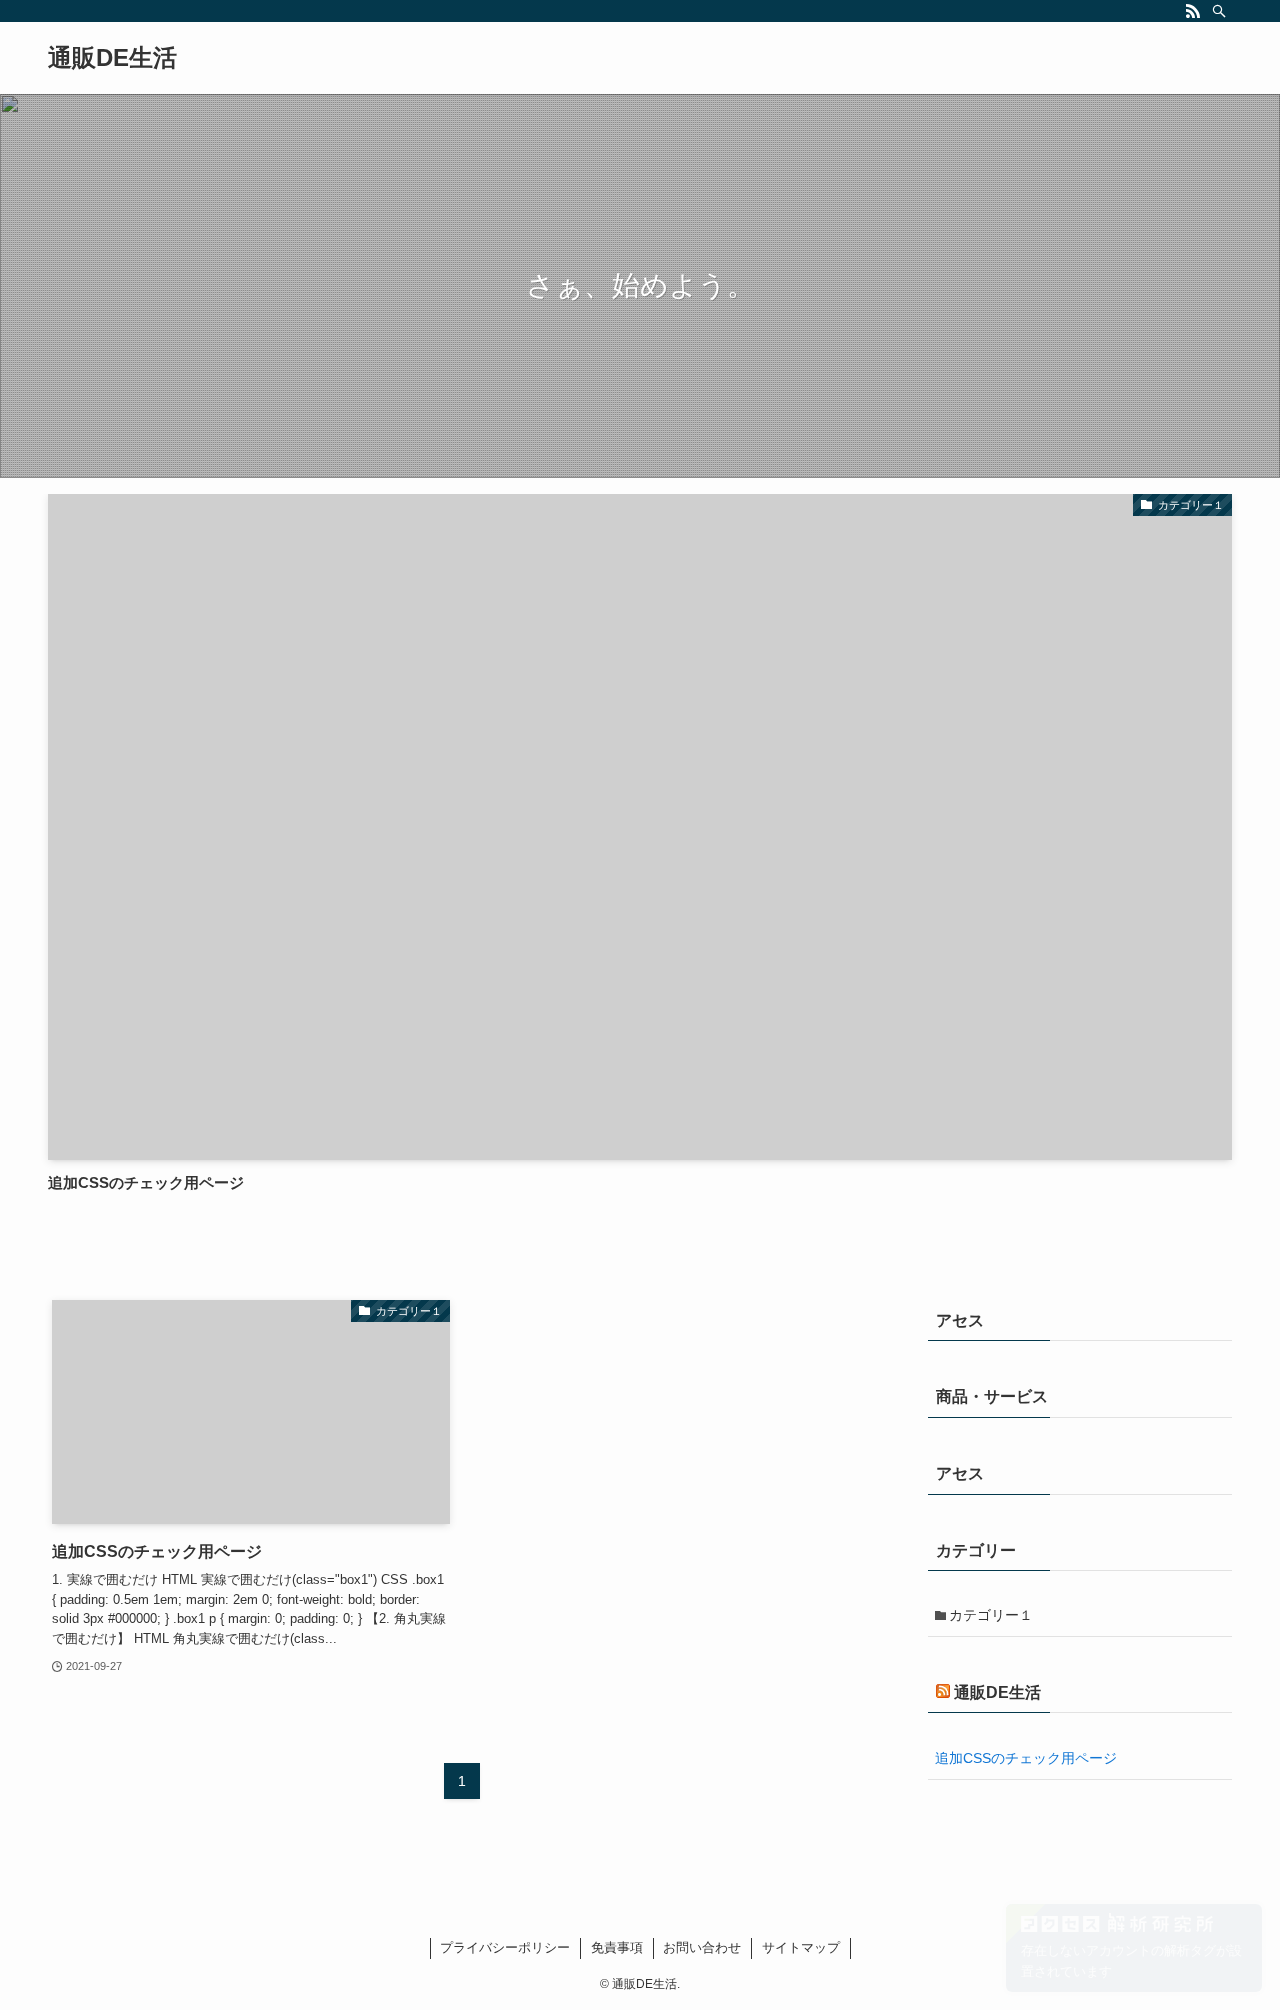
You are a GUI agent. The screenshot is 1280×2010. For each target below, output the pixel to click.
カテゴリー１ (991, 1615)
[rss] (1193, 11)
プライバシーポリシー (505, 1947)
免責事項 (617, 1947)
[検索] (1219, 11)
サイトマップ (801, 1947)
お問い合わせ (702, 1947)
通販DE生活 (112, 58)
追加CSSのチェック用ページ (1026, 1758)
